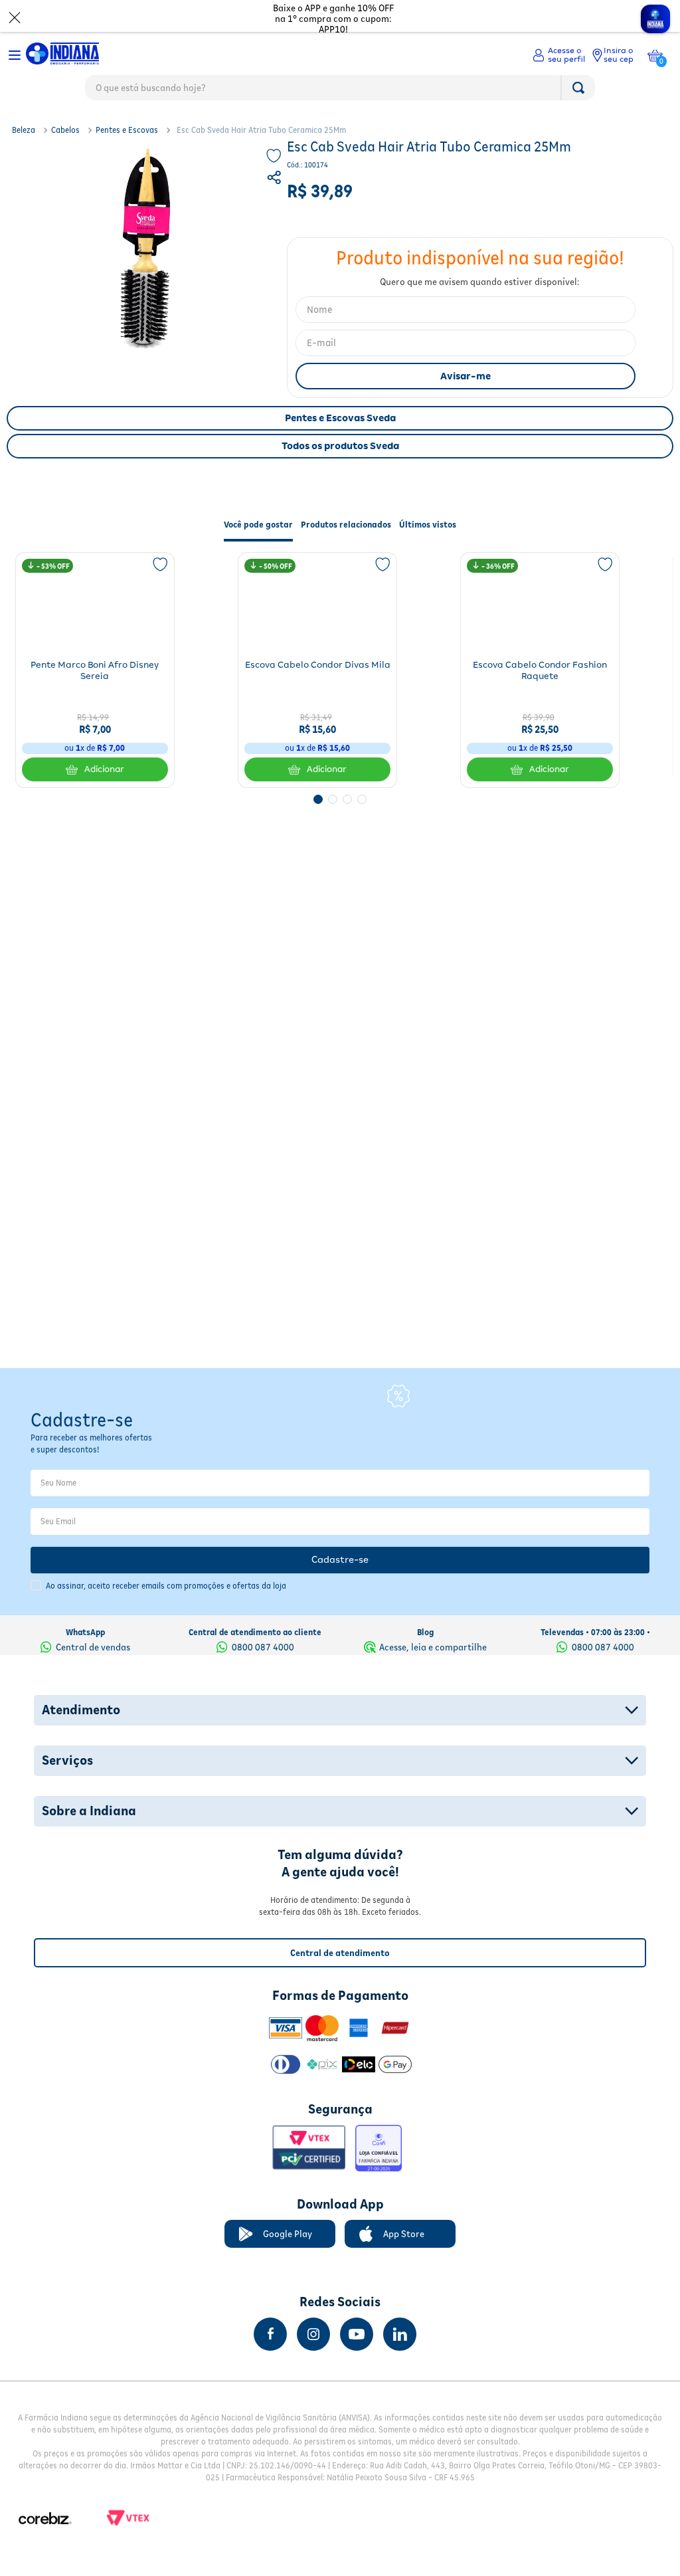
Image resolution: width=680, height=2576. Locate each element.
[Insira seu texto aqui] (270, 2334)
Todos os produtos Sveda (340, 446)
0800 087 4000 (263, 1647)
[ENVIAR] (466, 376)
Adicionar (104, 769)
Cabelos (65, 130)
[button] (276, 179)
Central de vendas (93, 1647)
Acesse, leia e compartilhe (433, 1647)
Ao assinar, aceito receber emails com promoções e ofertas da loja (166, 1586)
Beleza (24, 130)
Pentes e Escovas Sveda (340, 418)
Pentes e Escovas (127, 130)
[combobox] (340, 91)
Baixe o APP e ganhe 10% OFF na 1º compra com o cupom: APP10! (333, 19)
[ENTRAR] (559, 55)
